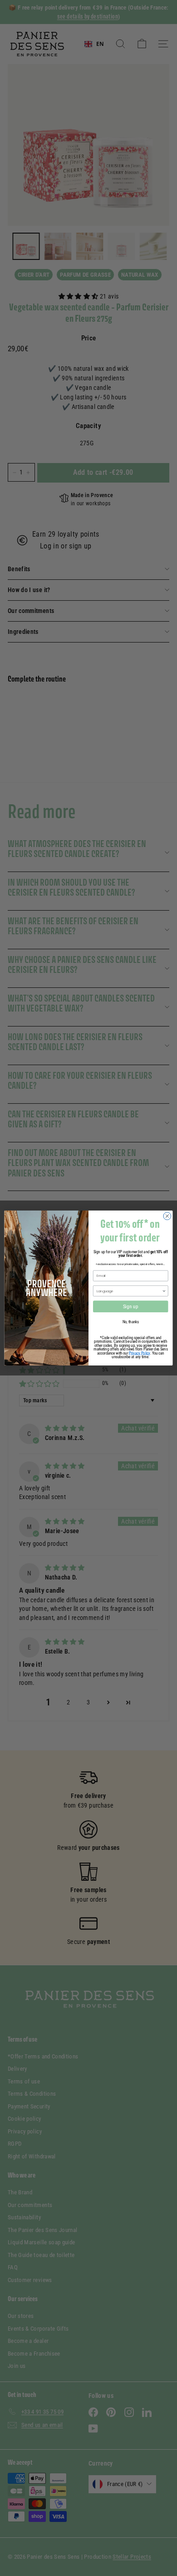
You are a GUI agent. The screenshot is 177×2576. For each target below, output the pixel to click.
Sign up (131, 1307)
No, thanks (131, 1322)
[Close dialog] (167, 1216)
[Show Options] (164, 1291)
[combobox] (129, 1291)
